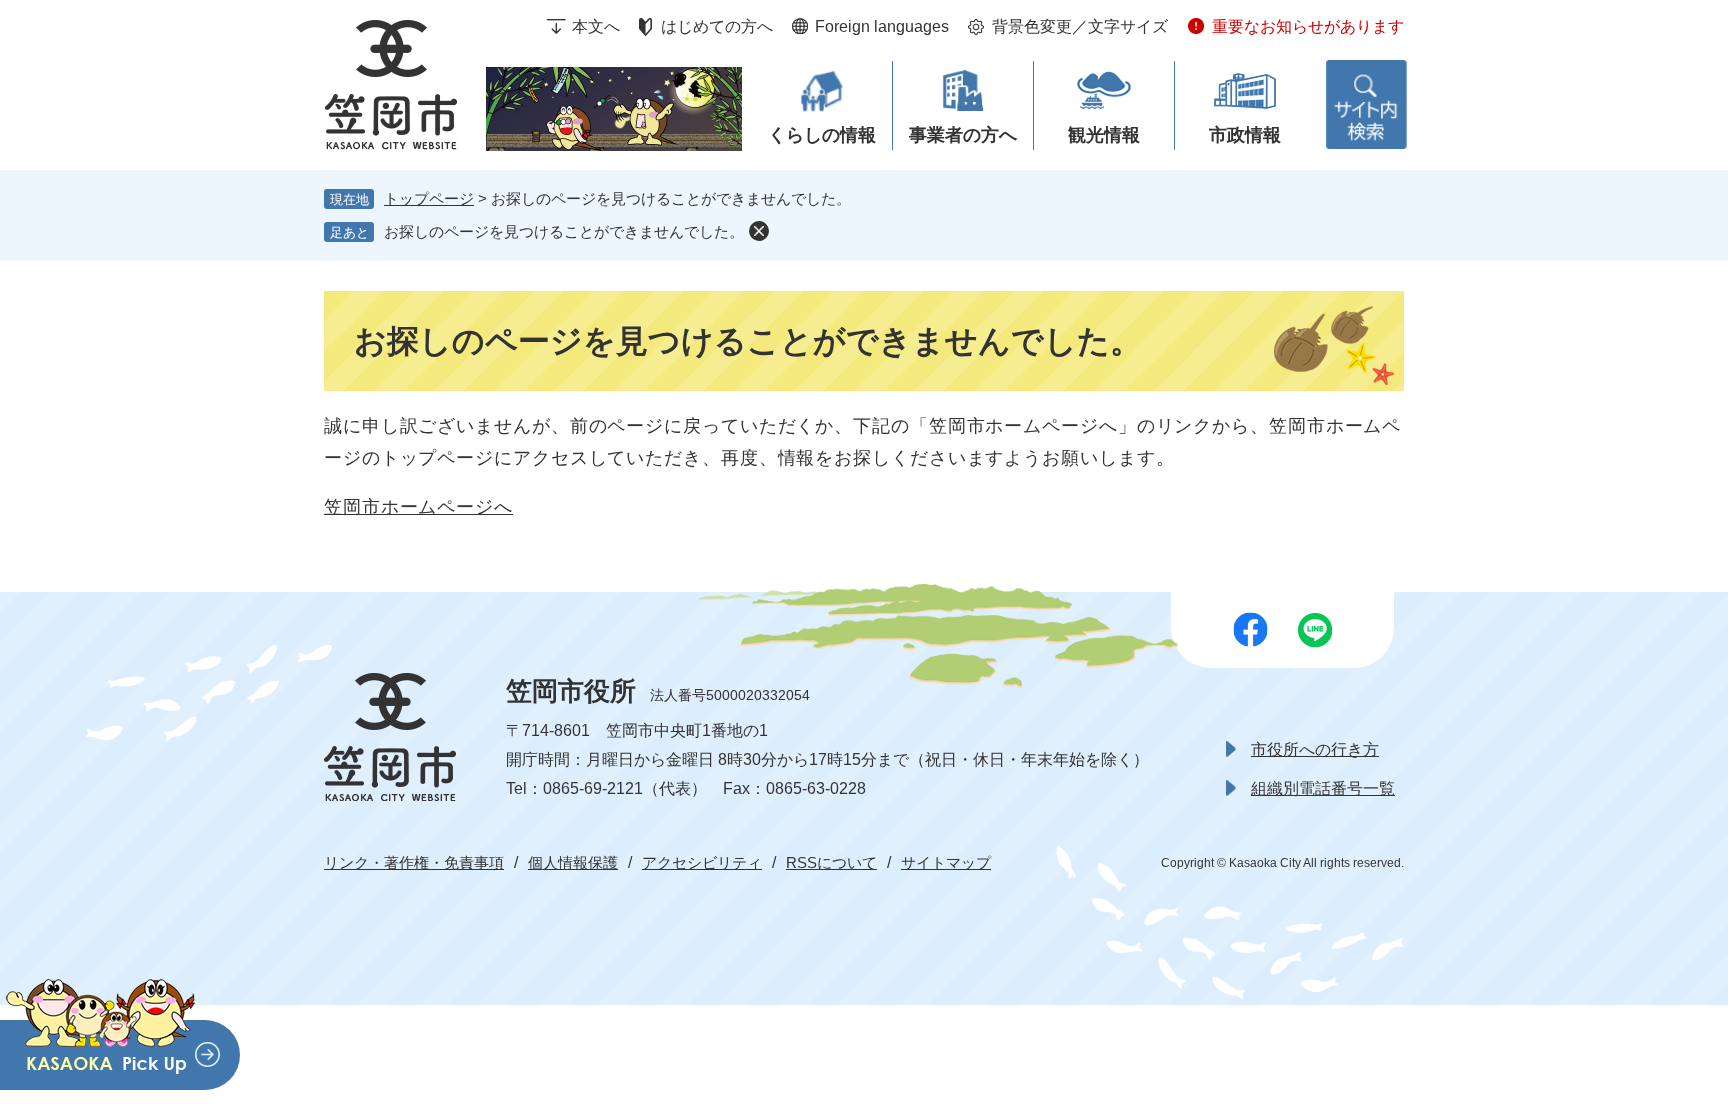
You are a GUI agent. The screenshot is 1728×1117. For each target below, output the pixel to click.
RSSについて (831, 862)
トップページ (429, 198)
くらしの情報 (822, 135)
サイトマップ (946, 862)
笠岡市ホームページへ (418, 507)
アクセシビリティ (702, 862)
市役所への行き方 (1315, 749)
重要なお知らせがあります (1308, 26)
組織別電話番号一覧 (1323, 788)
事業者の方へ (963, 135)
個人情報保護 (573, 862)
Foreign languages (882, 26)
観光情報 (1104, 135)
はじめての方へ (717, 26)
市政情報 (1245, 135)
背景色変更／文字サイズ (1080, 26)
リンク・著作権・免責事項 (414, 862)
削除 (759, 231)
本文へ (596, 26)
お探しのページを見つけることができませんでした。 (564, 231)
